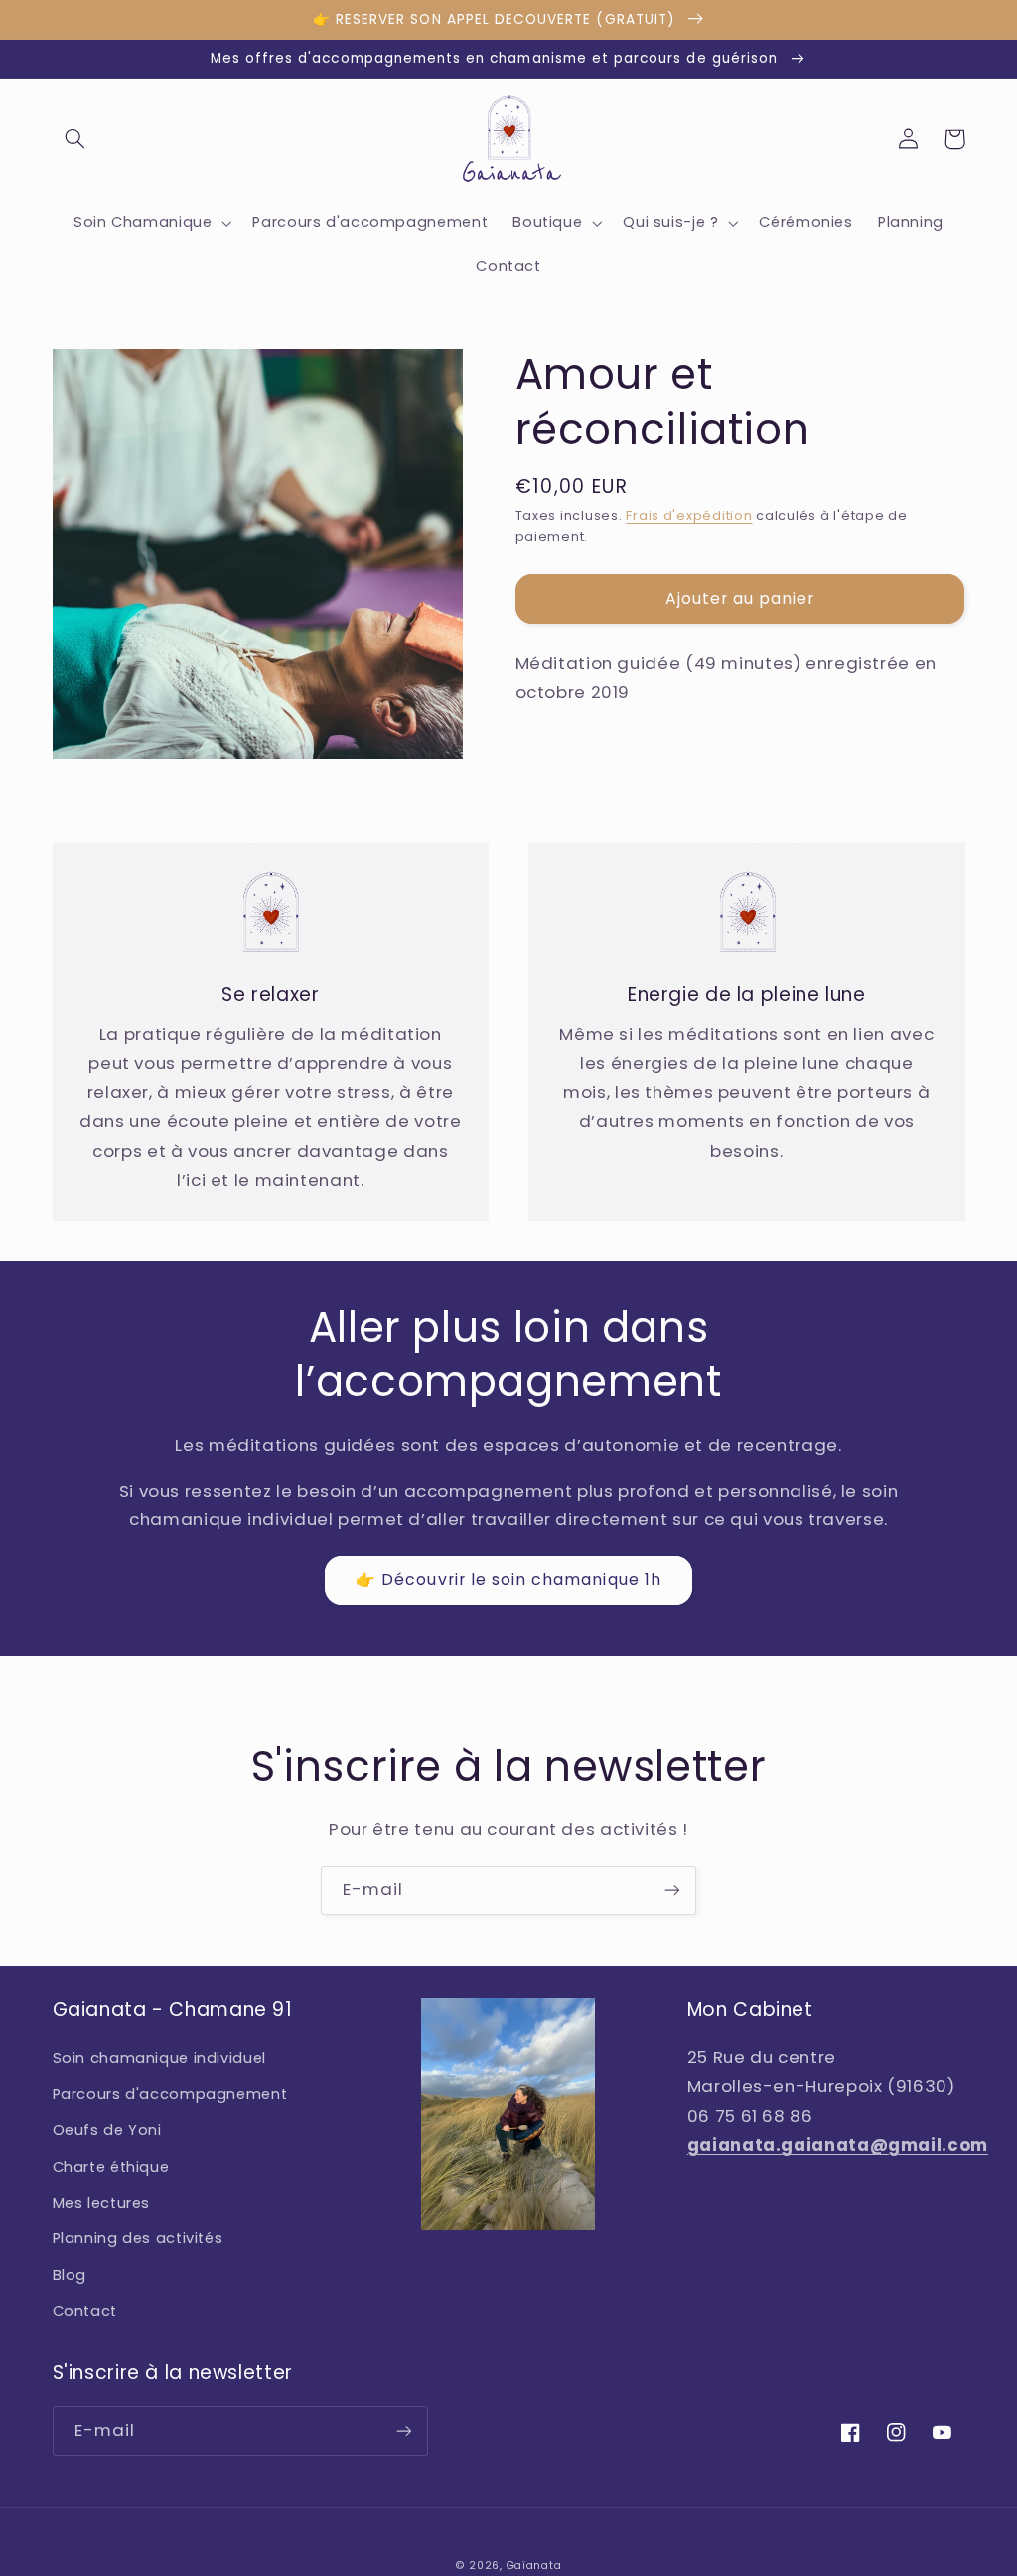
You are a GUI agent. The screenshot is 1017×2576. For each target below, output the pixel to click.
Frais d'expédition (689, 516)
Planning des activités (138, 2238)
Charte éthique (111, 2167)
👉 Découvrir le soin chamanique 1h (508, 1579)
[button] (75, 139)
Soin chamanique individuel (159, 2058)
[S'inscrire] (672, 1890)
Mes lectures (102, 2203)
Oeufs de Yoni (107, 2130)
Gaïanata (534, 2566)
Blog (70, 2275)
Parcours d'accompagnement (170, 2094)
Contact (85, 2311)
